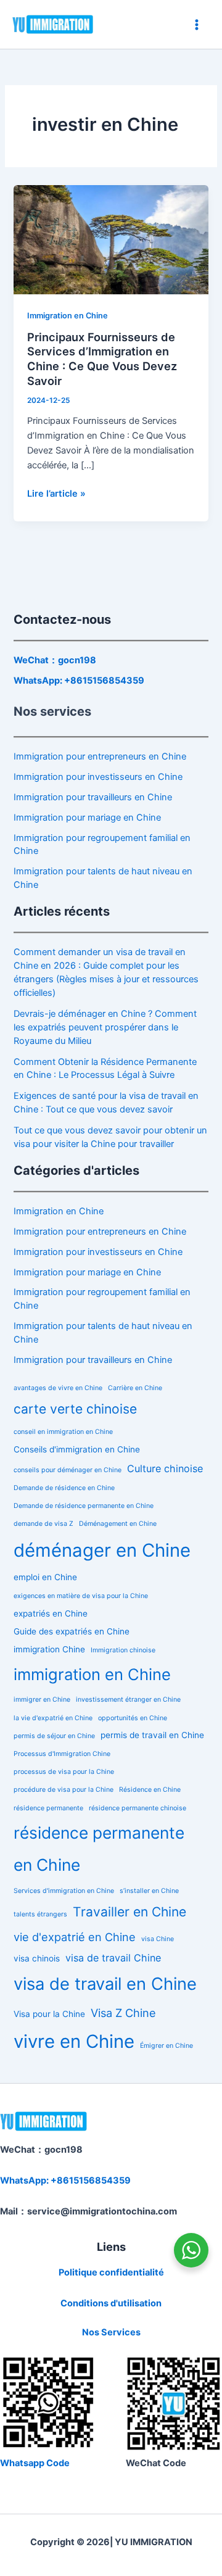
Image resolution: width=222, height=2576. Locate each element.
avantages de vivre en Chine (58, 1388)
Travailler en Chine (129, 1912)
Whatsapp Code (35, 2463)
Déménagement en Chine (118, 1524)
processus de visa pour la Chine (64, 1772)
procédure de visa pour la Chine (64, 1790)
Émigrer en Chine (166, 2046)
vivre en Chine (74, 2041)
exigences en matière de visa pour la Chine (81, 1596)
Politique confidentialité (111, 2272)
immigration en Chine (92, 1674)
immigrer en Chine (42, 1700)
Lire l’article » (56, 493)
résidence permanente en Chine (99, 1849)
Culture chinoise (165, 1468)
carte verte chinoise (75, 1409)
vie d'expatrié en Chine (75, 1937)
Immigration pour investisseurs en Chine (98, 777)
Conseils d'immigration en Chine (77, 1449)
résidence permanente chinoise (138, 1808)
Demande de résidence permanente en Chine (84, 1506)
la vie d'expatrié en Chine (53, 1718)
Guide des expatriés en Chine (72, 1631)
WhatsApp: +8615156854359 (79, 681)
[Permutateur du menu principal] (197, 25)
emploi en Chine (45, 1577)
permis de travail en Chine (152, 1735)
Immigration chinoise (123, 1650)
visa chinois (37, 1958)
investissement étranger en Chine (128, 1700)
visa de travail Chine (113, 1958)
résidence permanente (48, 1808)
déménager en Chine (102, 1550)
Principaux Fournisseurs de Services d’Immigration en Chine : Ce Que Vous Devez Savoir (102, 359)
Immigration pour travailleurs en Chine (93, 797)
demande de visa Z (43, 1524)
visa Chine (158, 1939)
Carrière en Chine (135, 1388)
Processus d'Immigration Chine (62, 1754)
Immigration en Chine (68, 316)
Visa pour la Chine (49, 2014)
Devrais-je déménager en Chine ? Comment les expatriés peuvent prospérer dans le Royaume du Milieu (105, 1027)
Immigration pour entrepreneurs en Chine (100, 756)
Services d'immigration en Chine (64, 1891)
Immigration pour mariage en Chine (87, 818)
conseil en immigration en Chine (63, 1432)
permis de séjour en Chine (54, 1736)
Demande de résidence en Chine (64, 1488)
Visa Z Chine (123, 2013)
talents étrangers (40, 1914)
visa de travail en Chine (105, 1984)
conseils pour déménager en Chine (68, 1470)
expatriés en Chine (51, 1613)
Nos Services (111, 2332)
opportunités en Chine (133, 1718)
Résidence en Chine (150, 1790)
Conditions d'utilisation (111, 2303)
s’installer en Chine (149, 1891)
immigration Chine (49, 1649)
